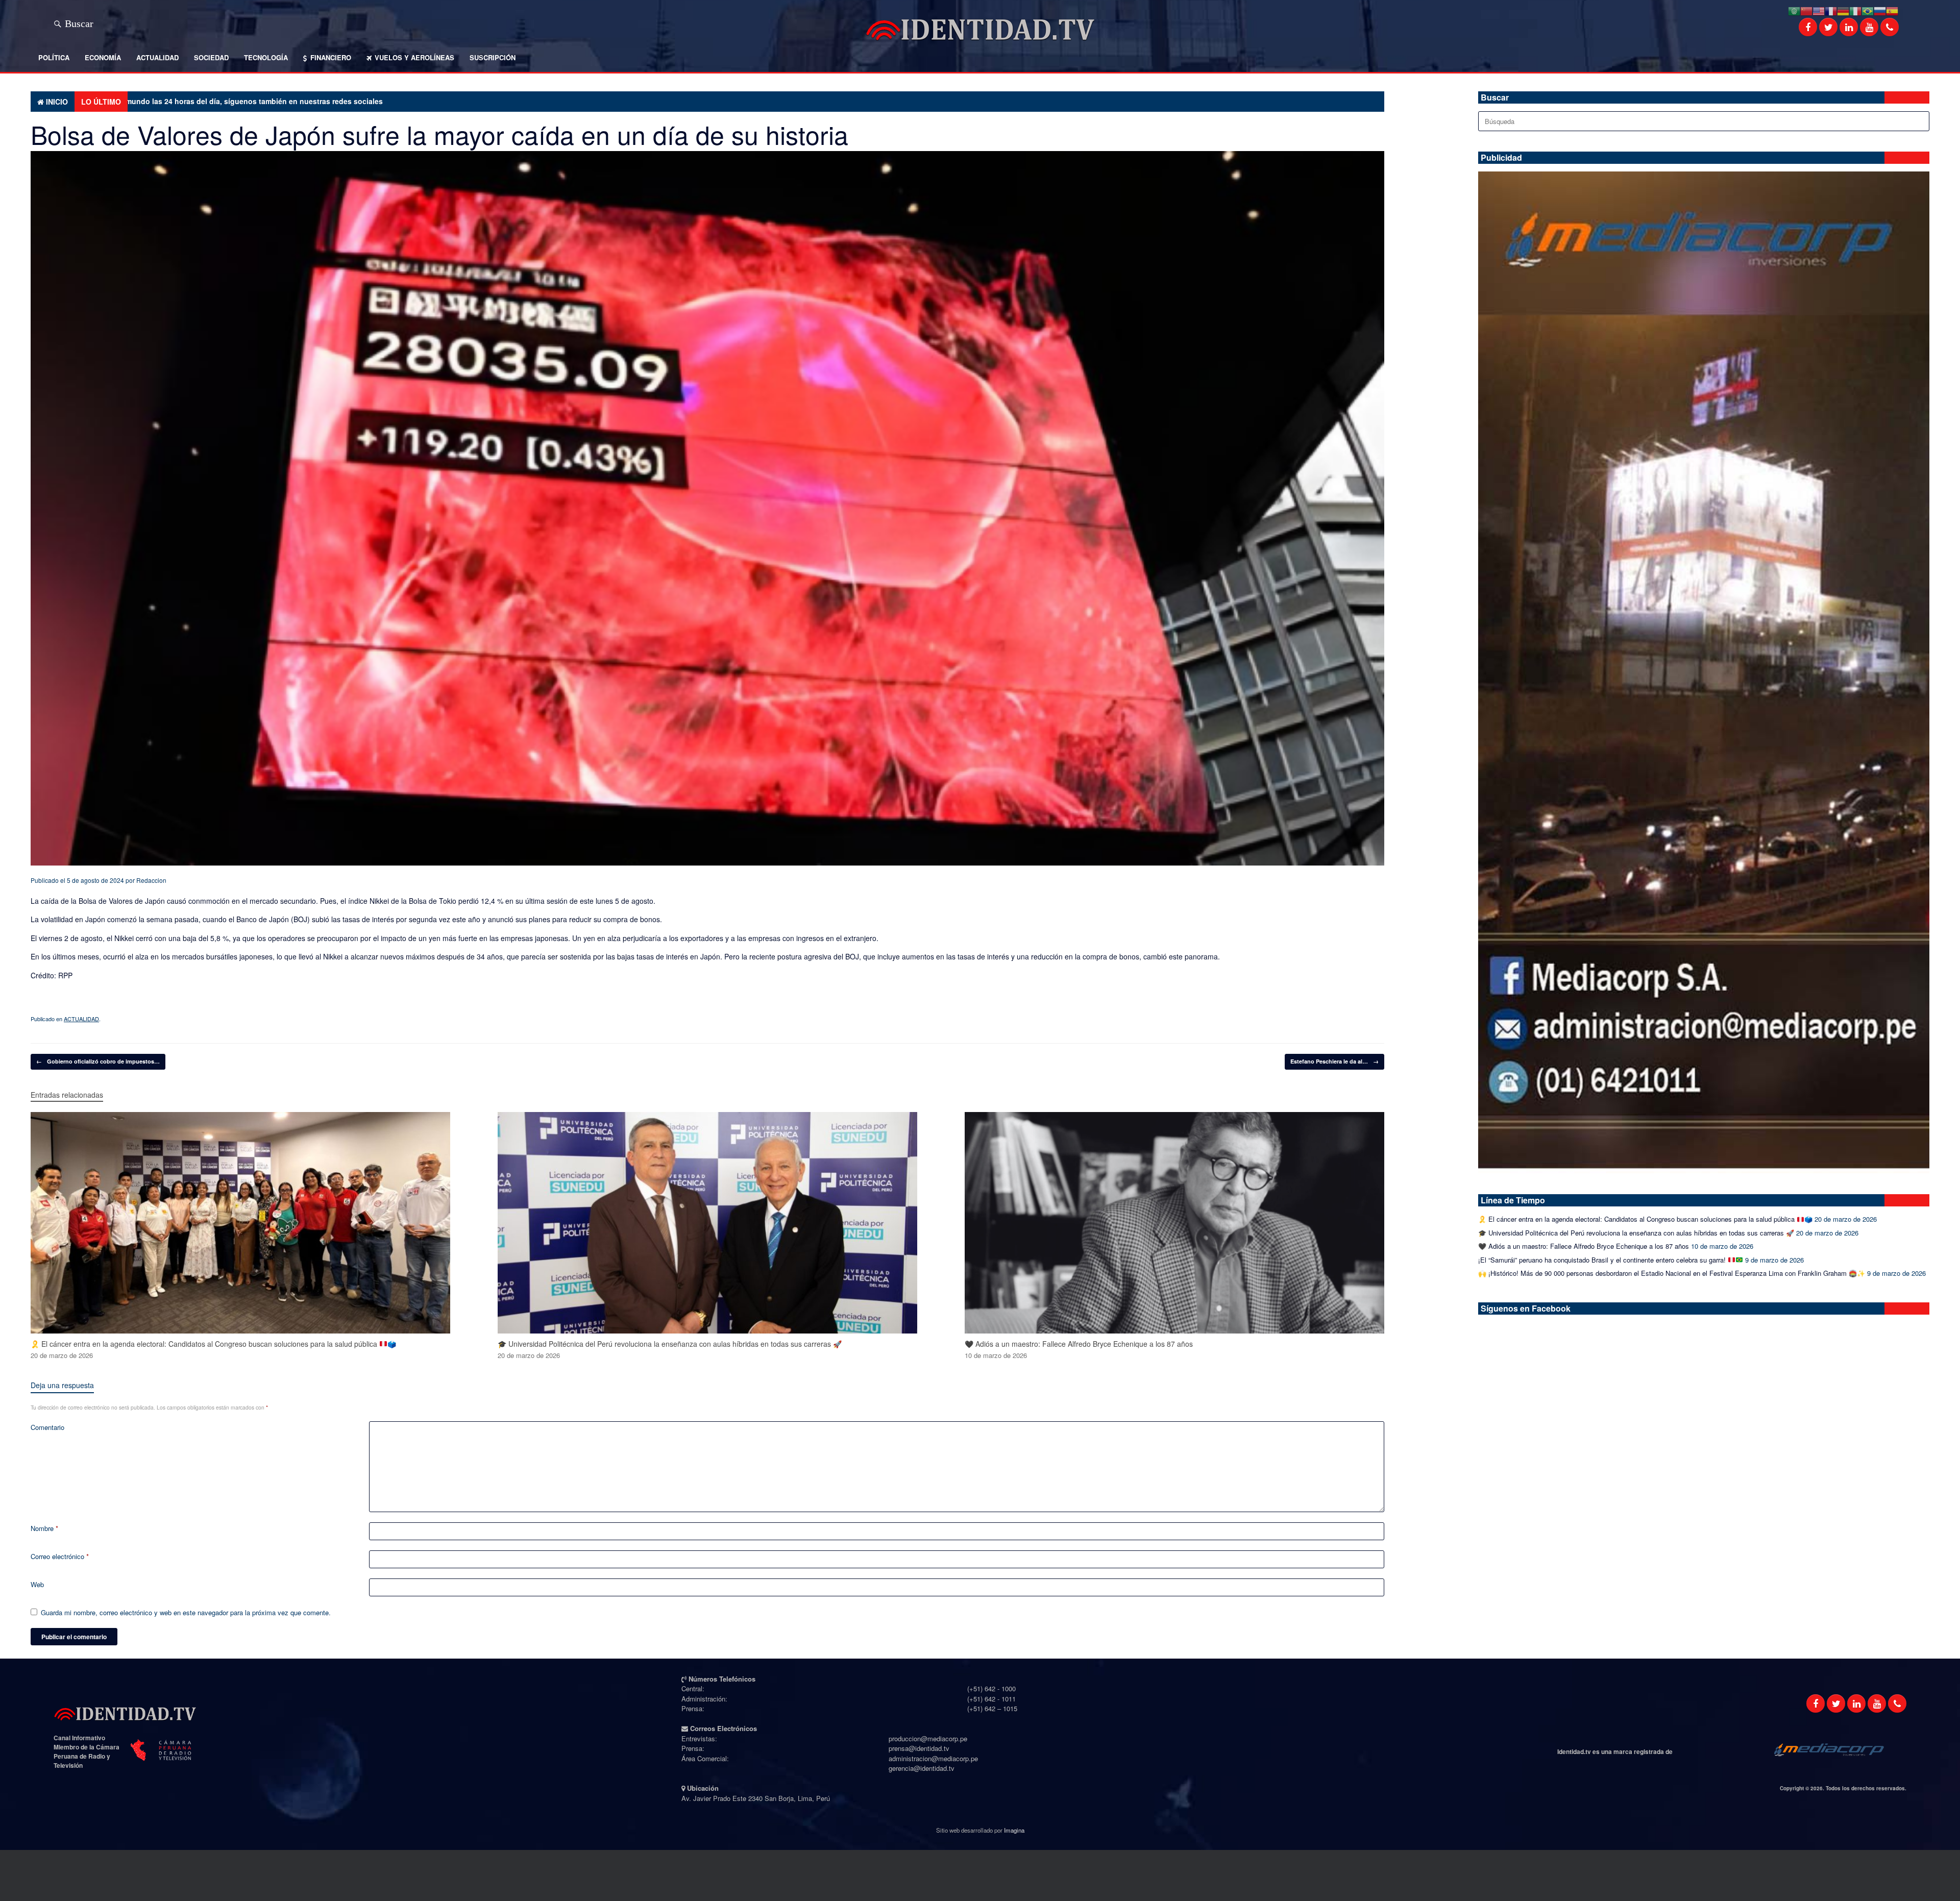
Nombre (44, 1528)
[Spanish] (1892, 10)
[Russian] (1880, 10)
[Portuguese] (1868, 10)
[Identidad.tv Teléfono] (1897, 1704)
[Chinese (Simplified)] (1806, 10)
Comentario (47, 1427)
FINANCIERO (331, 57)
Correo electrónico (60, 1556)
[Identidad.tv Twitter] (1836, 1704)
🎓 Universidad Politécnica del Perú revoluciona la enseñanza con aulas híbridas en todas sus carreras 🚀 (1636, 1233)
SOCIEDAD (211, 57)
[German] (1843, 10)
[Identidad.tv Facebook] (1816, 1704)
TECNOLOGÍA (266, 57)
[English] (1819, 10)
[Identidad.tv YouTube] (1877, 1704)
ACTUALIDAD (157, 57)
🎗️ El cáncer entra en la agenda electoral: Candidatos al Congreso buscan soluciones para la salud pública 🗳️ (1645, 1219)
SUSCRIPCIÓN (493, 57)
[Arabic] (1794, 10)
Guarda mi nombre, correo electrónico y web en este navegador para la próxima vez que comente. (186, 1612)
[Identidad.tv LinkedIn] (1856, 1704)
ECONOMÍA (103, 57)
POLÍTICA (54, 57)
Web (37, 1584)
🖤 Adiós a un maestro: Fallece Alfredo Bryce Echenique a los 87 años (1584, 1246)
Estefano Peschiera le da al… (1334, 1061)
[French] (1831, 10)
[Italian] (1855, 10)
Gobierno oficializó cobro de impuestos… (98, 1061)
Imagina (1014, 1830)
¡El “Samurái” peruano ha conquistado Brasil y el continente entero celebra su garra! (1603, 1260)
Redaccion (151, 880)
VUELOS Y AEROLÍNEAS (414, 57)
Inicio (57, 102)
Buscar (79, 22)
